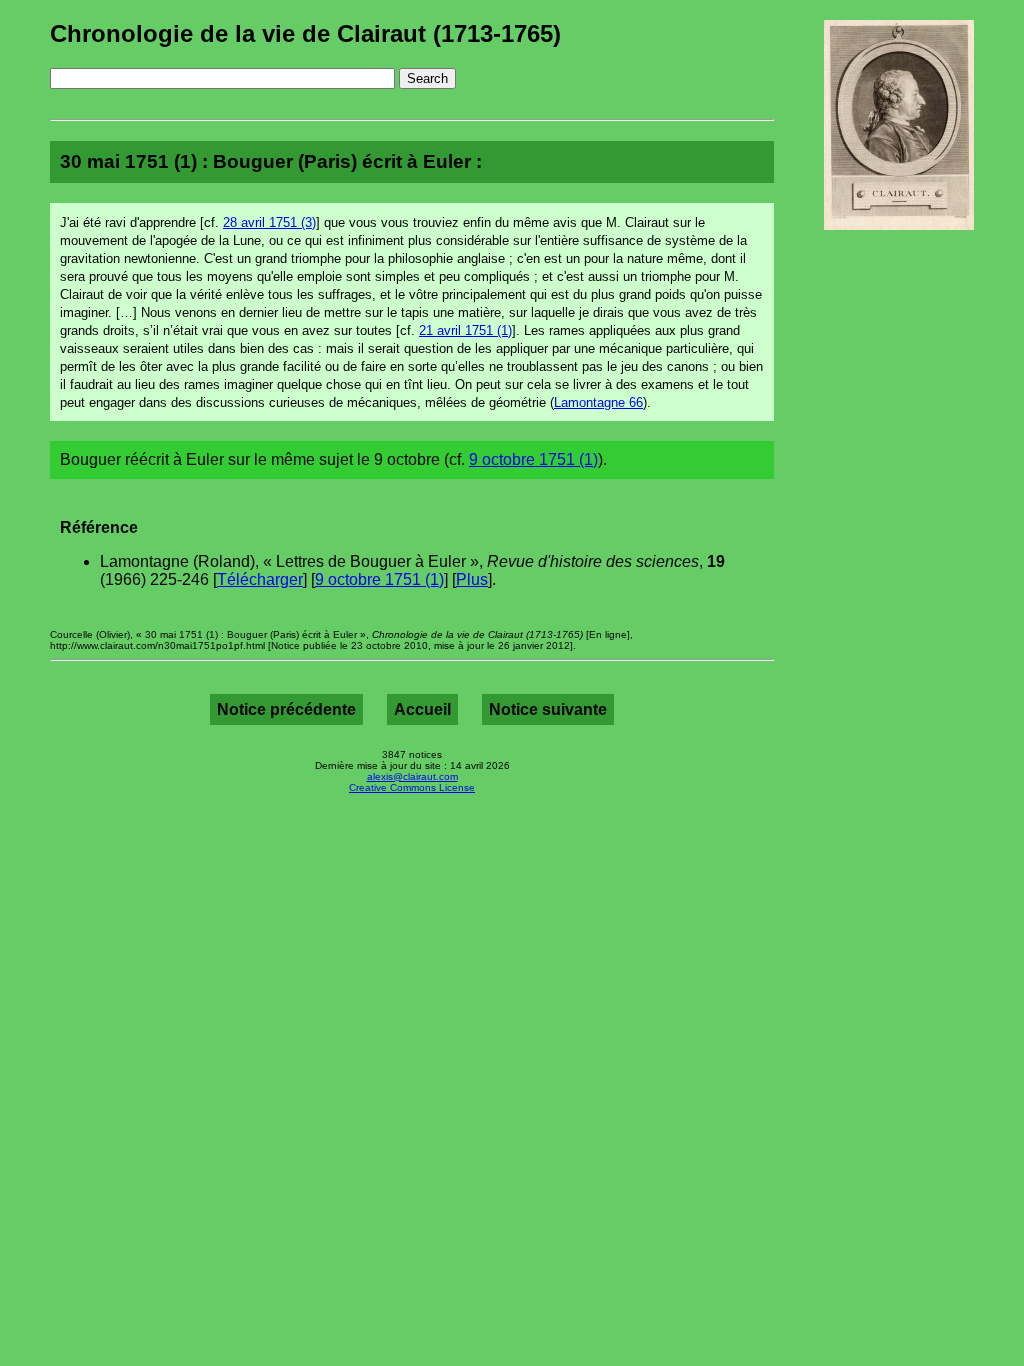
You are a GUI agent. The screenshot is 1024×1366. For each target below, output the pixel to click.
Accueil (422, 709)
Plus (472, 579)
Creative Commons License (412, 787)
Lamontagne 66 (598, 402)
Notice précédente (286, 709)
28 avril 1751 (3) (269, 222)
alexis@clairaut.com (412, 776)
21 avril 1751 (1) (465, 330)
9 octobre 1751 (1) (533, 459)
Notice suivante (548, 709)
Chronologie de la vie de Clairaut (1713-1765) (305, 33)
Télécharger (260, 579)
